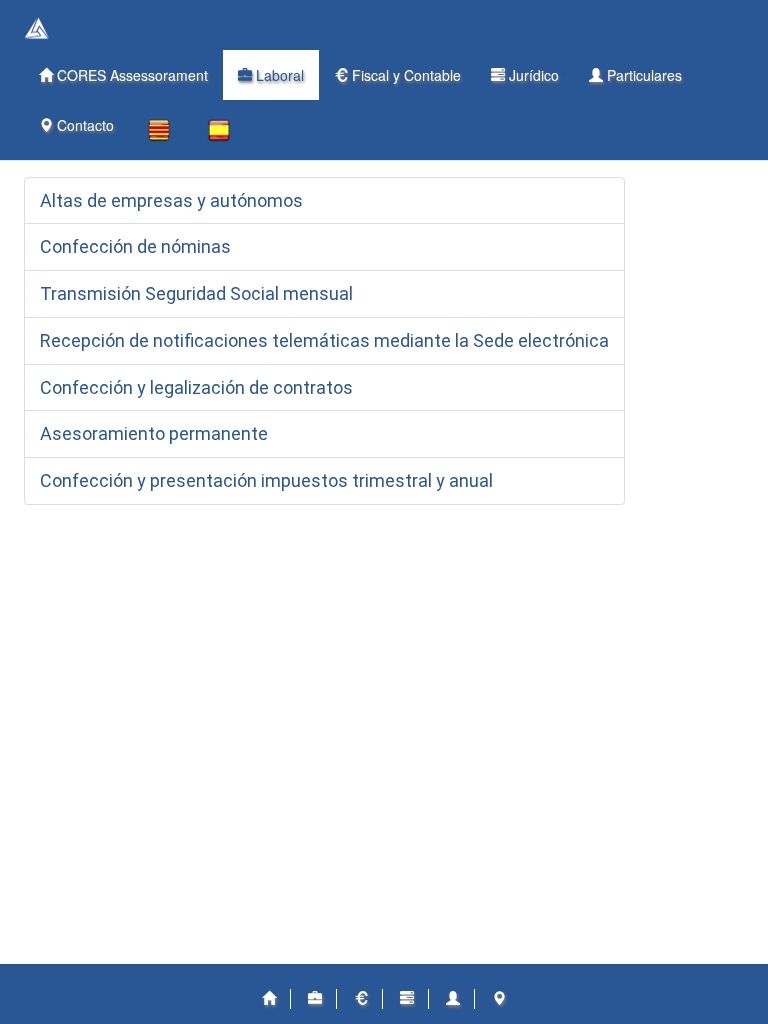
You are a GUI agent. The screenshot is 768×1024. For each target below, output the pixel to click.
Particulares (642, 75)
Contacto (83, 125)
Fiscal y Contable (404, 75)
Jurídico (532, 75)
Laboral (278, 75)
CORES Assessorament (130, 75)
